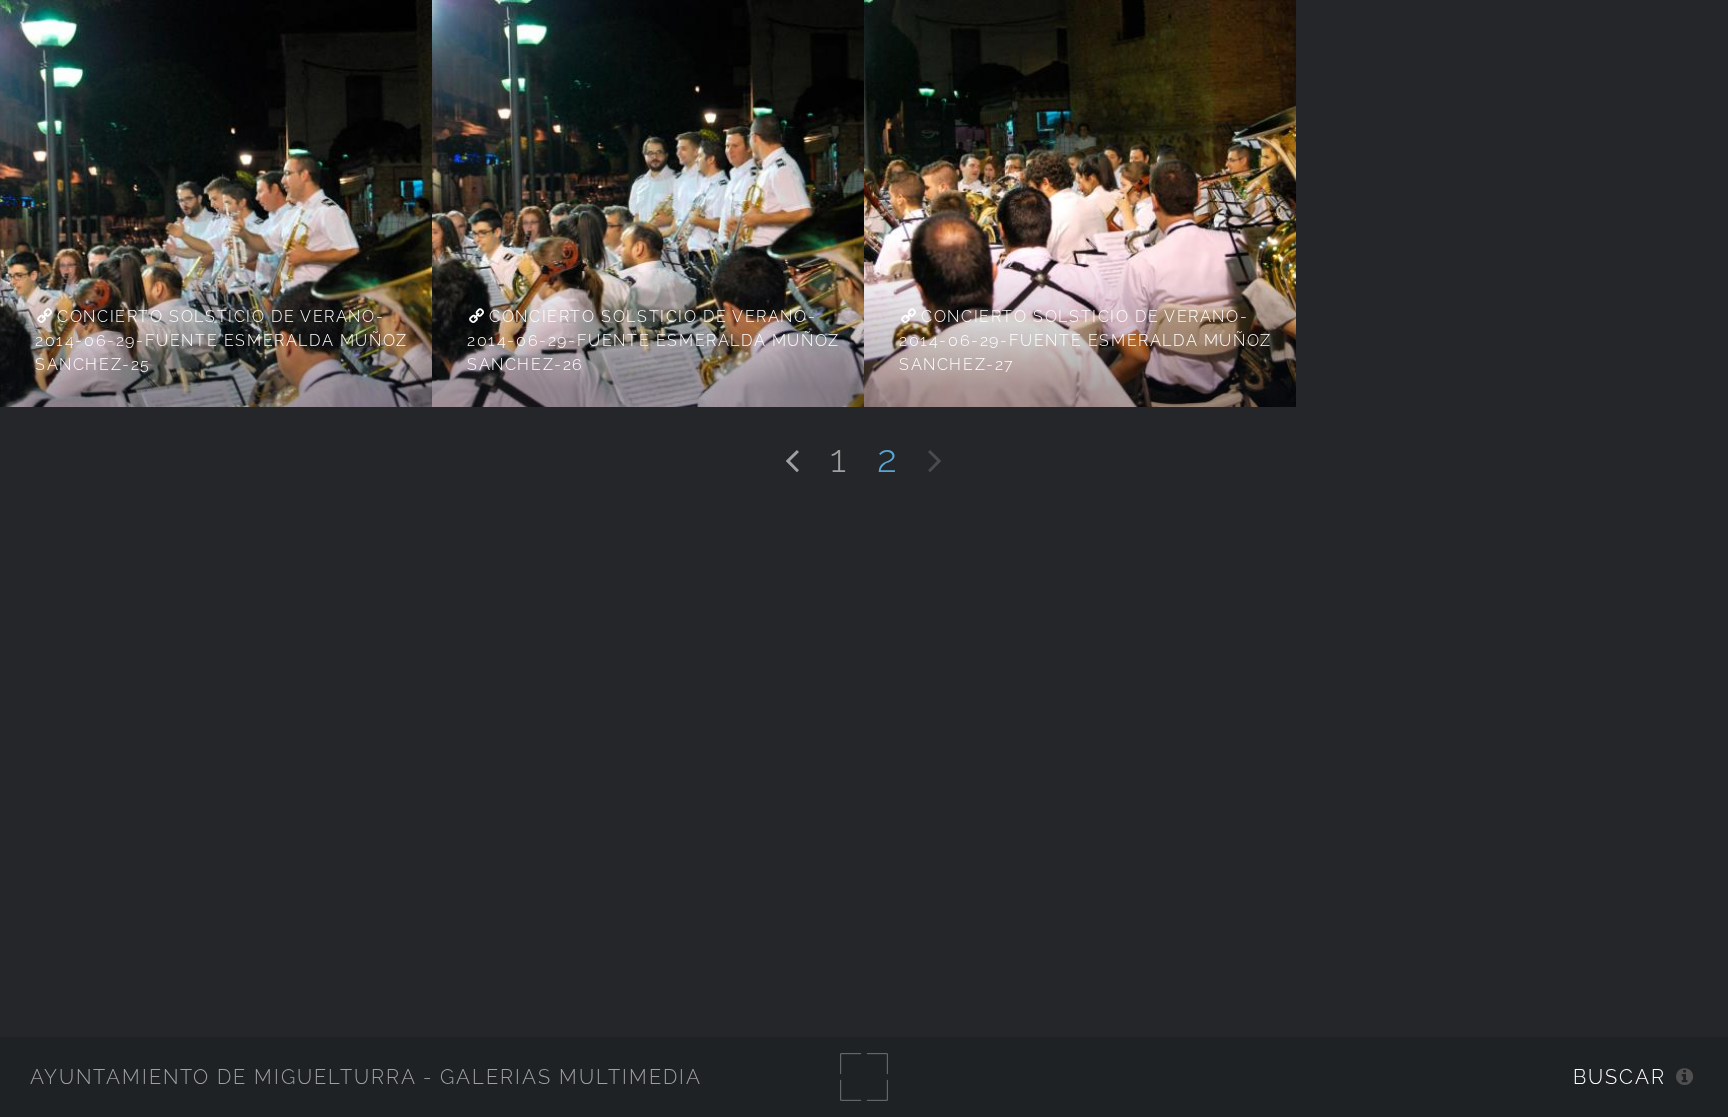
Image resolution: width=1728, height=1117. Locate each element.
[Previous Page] (792, 458)
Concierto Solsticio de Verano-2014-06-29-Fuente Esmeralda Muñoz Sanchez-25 (221, 340)
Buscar (1619, 1077)
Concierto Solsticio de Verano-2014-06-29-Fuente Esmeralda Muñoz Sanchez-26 (653, 340)
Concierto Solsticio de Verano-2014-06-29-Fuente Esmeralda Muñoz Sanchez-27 (1085, 340)
